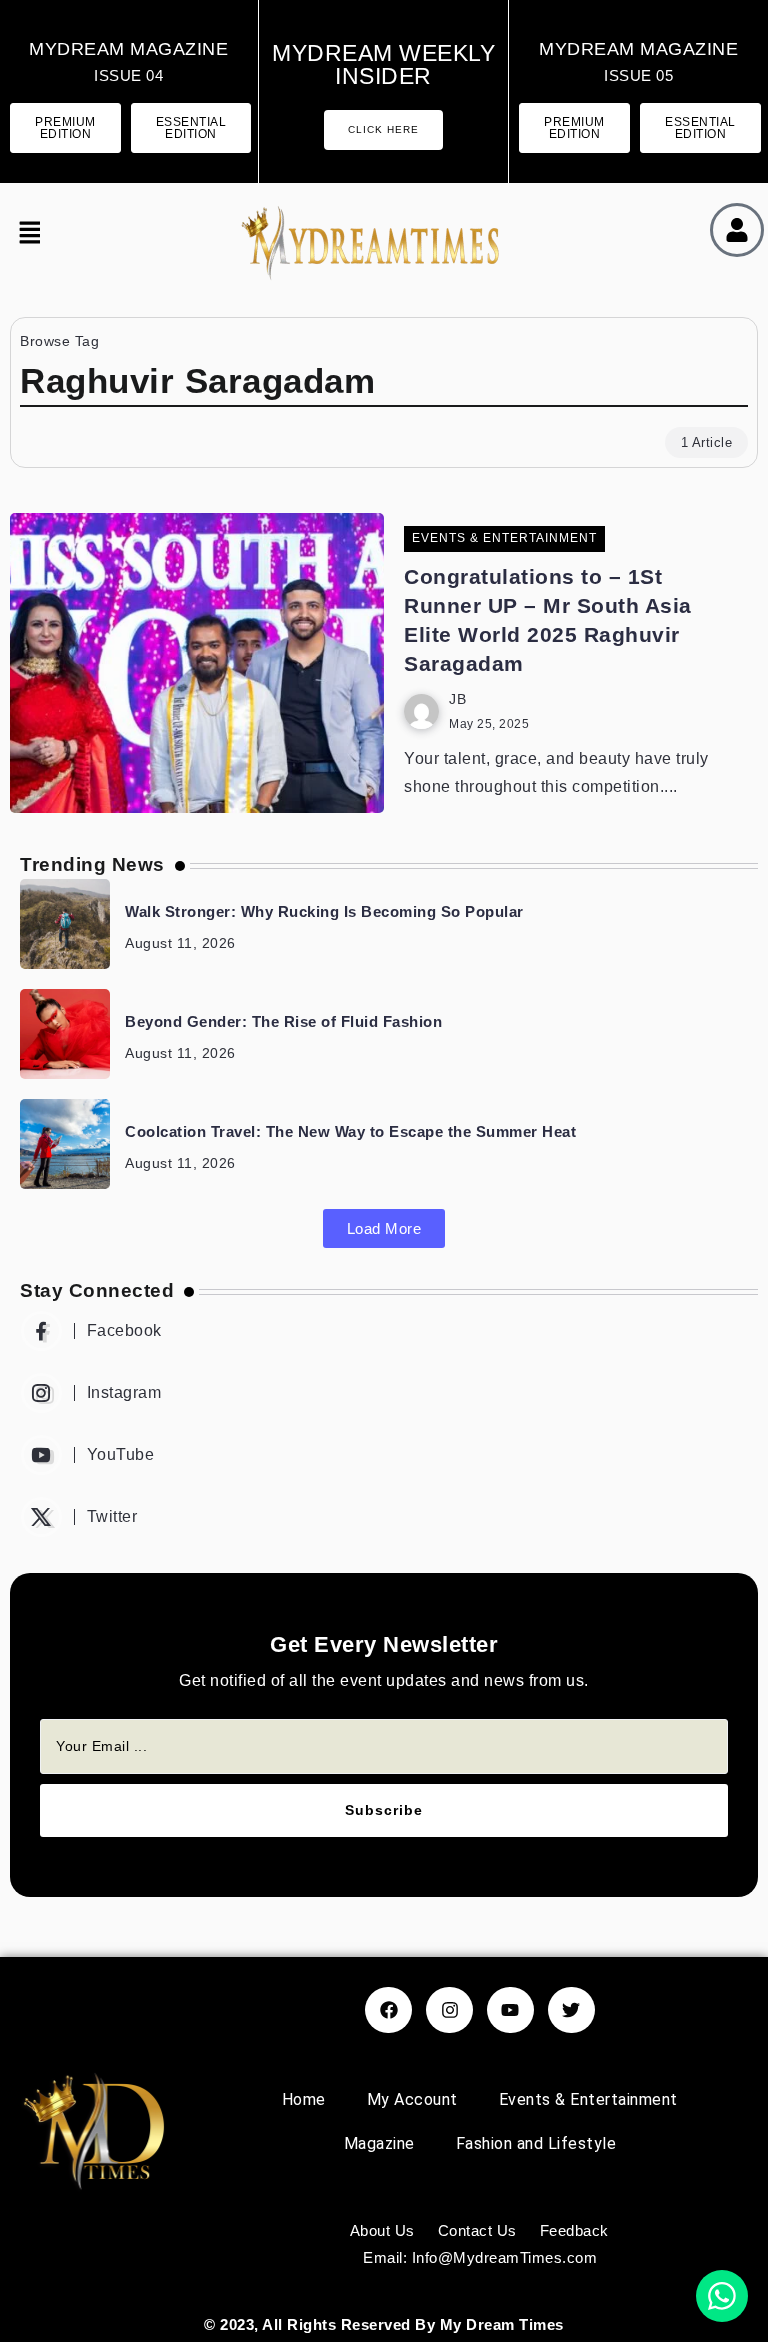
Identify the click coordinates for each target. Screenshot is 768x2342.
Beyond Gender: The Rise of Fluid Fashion (283, 1021)
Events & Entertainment (588, 2099)
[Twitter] (384, 1517)
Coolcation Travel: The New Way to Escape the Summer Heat (350, 1131)
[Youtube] (384, 1455)
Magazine (379, 2143)
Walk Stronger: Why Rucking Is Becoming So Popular (324, 911)
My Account (412, 2099)
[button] (25, 235)
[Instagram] (384, 1393)
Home (304, 2099)
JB (457, 699)
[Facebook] (384, 1331)
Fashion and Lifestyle (536, 2143)
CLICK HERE (383, 129)
